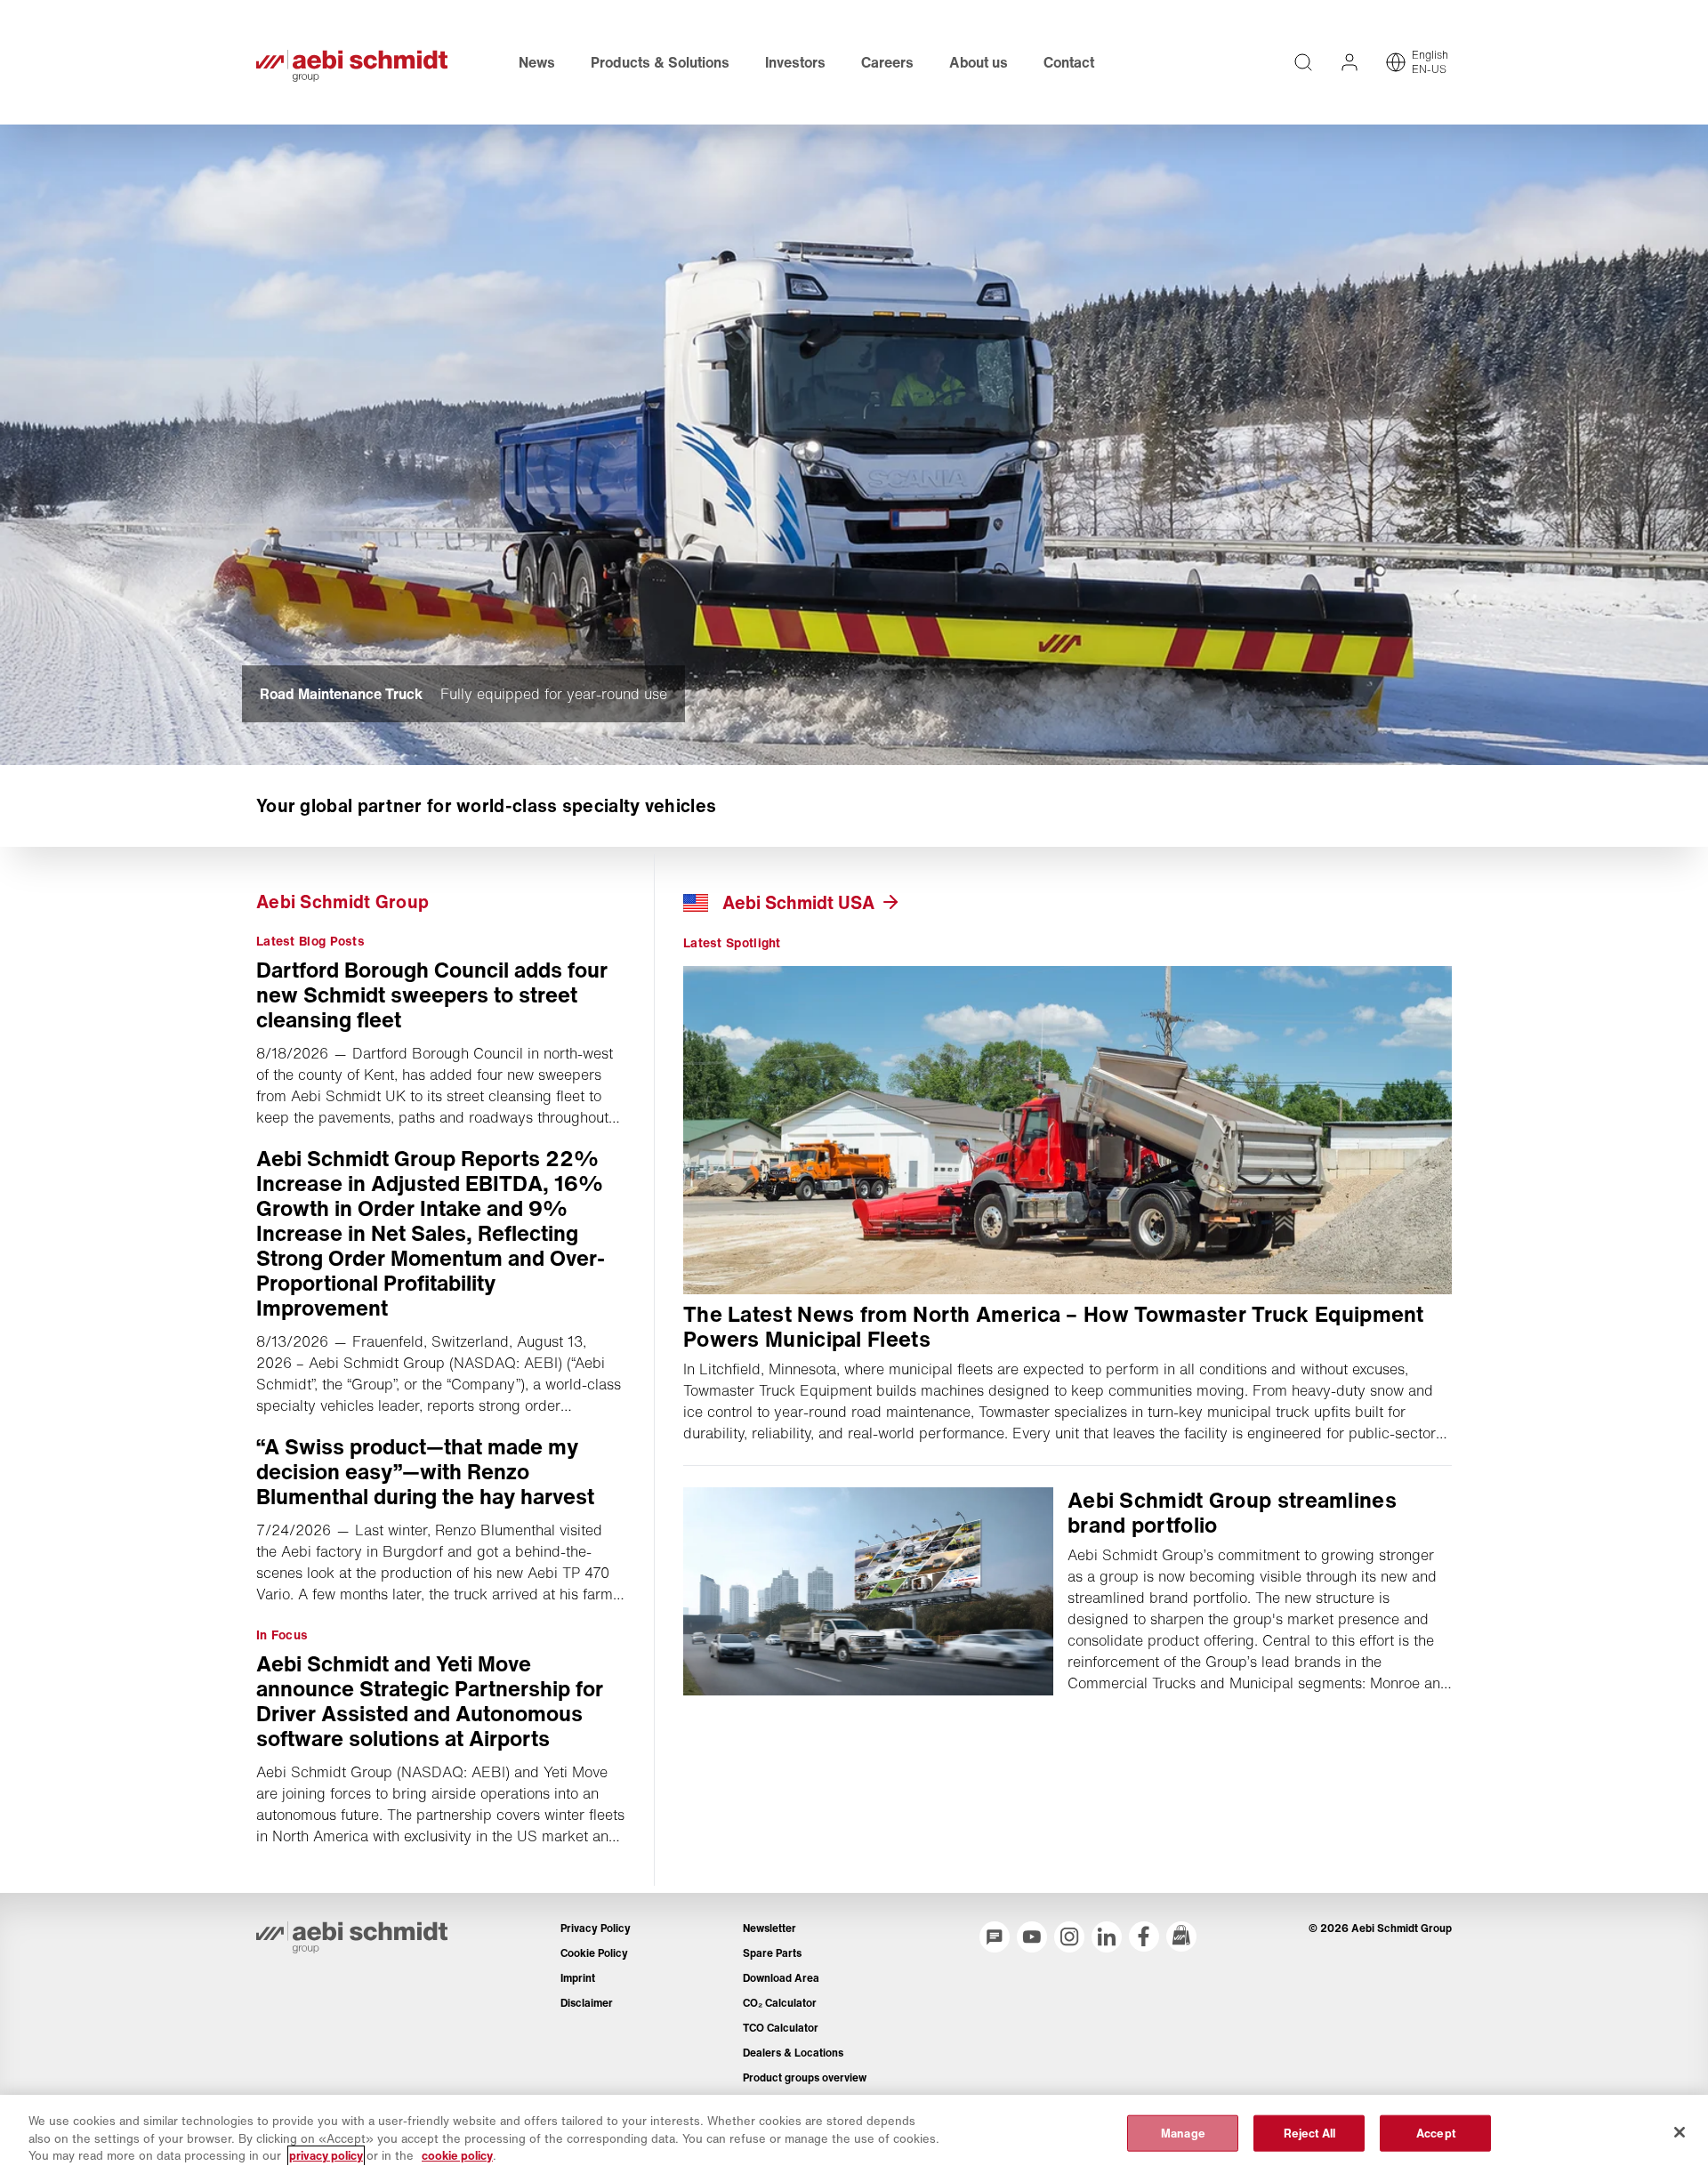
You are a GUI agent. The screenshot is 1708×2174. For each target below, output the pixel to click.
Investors (795, 62)
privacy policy (326, 2156)
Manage (1183, 2133)
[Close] (1680, 2132)
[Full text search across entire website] (1303, 62)
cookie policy (457, 2156)
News (537, 62)
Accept (1436, 2133)
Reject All (1309, 2133)
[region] (854, 2134)
